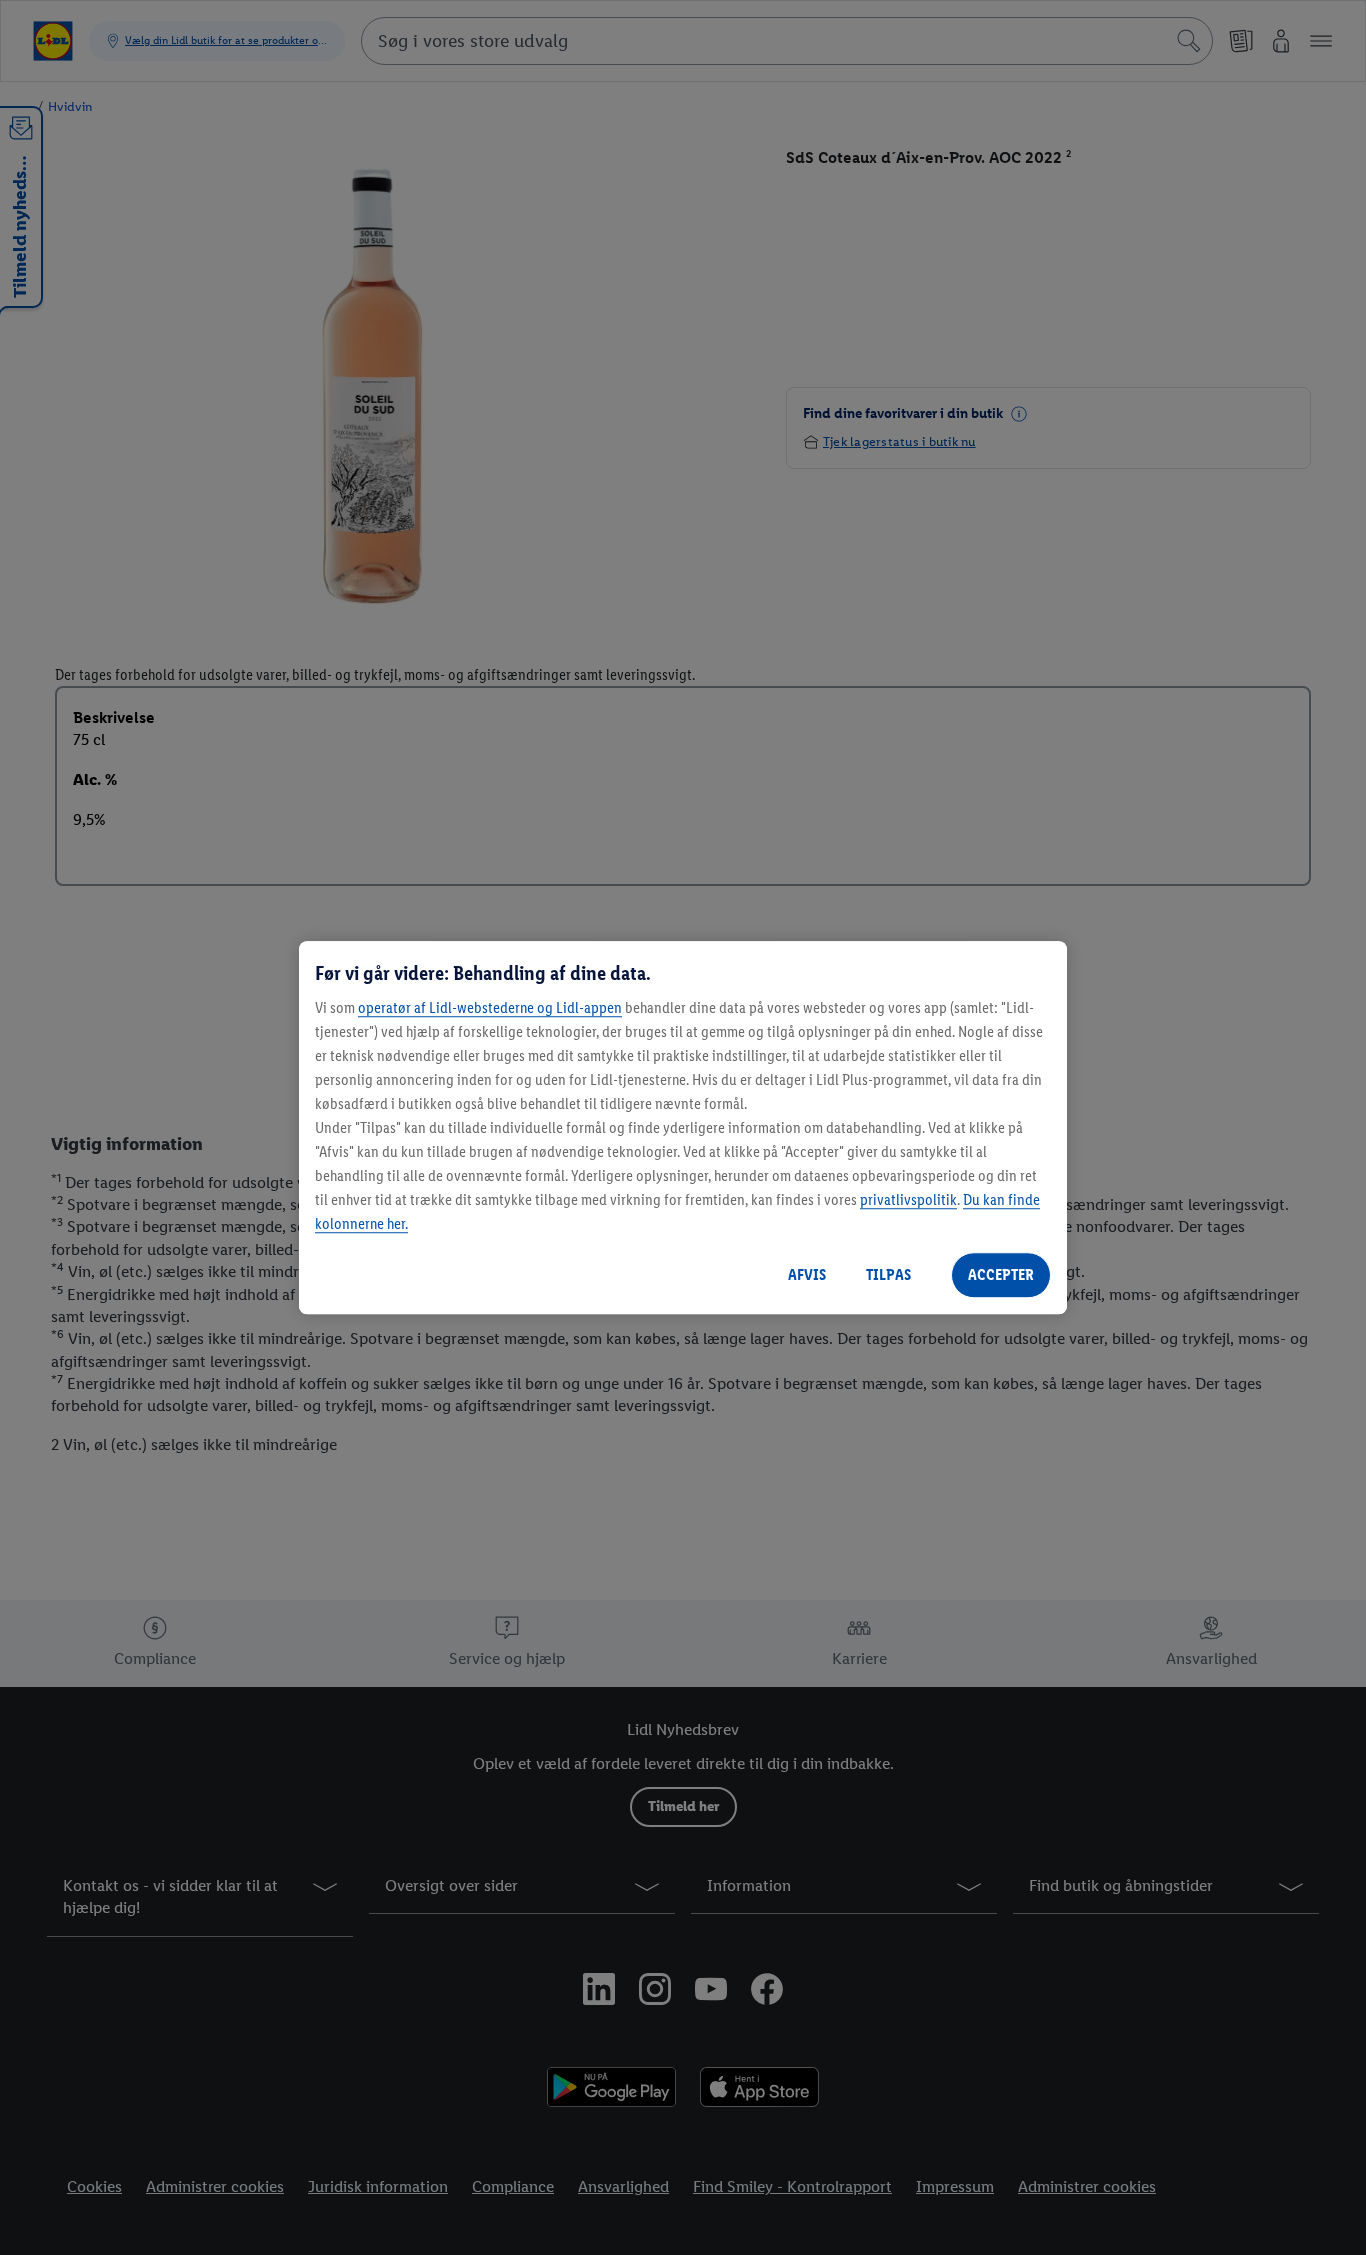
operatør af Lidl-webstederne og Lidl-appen (490, 1007)
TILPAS (888, 1274)
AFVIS (807, 1274)
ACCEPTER (1001, 1274)
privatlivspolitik (908, 1199)
